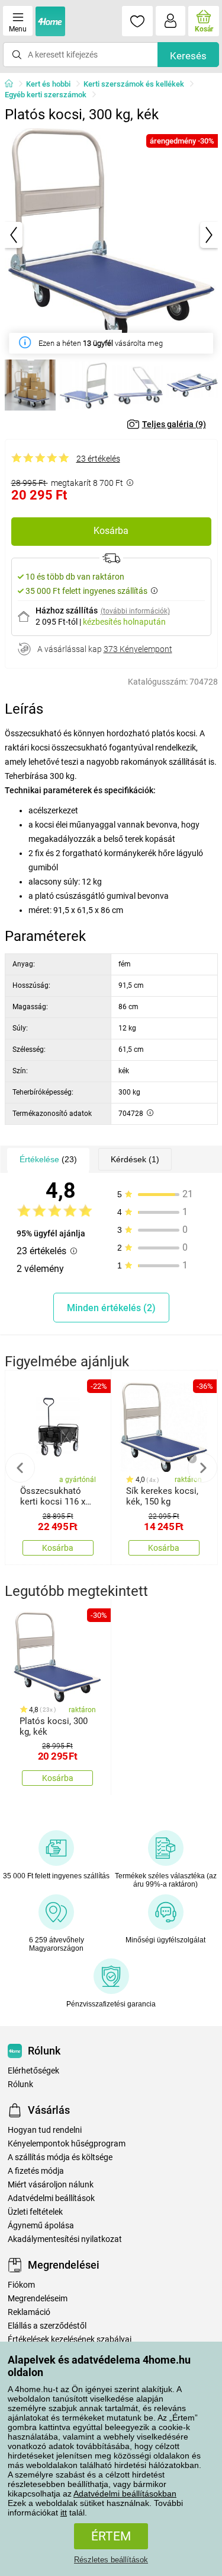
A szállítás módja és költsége (60, 2157)
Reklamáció (29, 2312)
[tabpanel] (111, 235)
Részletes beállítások (111, 2560)
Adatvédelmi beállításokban (125, 2494)
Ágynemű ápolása (41, 2226)
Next (202, 1468)
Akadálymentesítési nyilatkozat (65, 2239)
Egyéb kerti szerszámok (46, 95)
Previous (20, 1468)
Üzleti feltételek (35, 2212)
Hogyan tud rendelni (45, 2130)
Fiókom (21, 2285)
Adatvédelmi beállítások (51, 2198)
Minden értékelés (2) (111, 1308)
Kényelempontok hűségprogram (67, 2144)
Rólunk (20, 2084)
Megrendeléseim (38, 2299)
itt (64, 2513)
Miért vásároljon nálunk (51, 2185)
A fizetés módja (36, 2171)
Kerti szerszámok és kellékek (134, 84)
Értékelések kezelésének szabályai (70, 2340)
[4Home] (13, 84)
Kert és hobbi (48, 84)
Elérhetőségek (33, 2071)
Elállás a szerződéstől (47, 2326)
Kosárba (111, 531)
